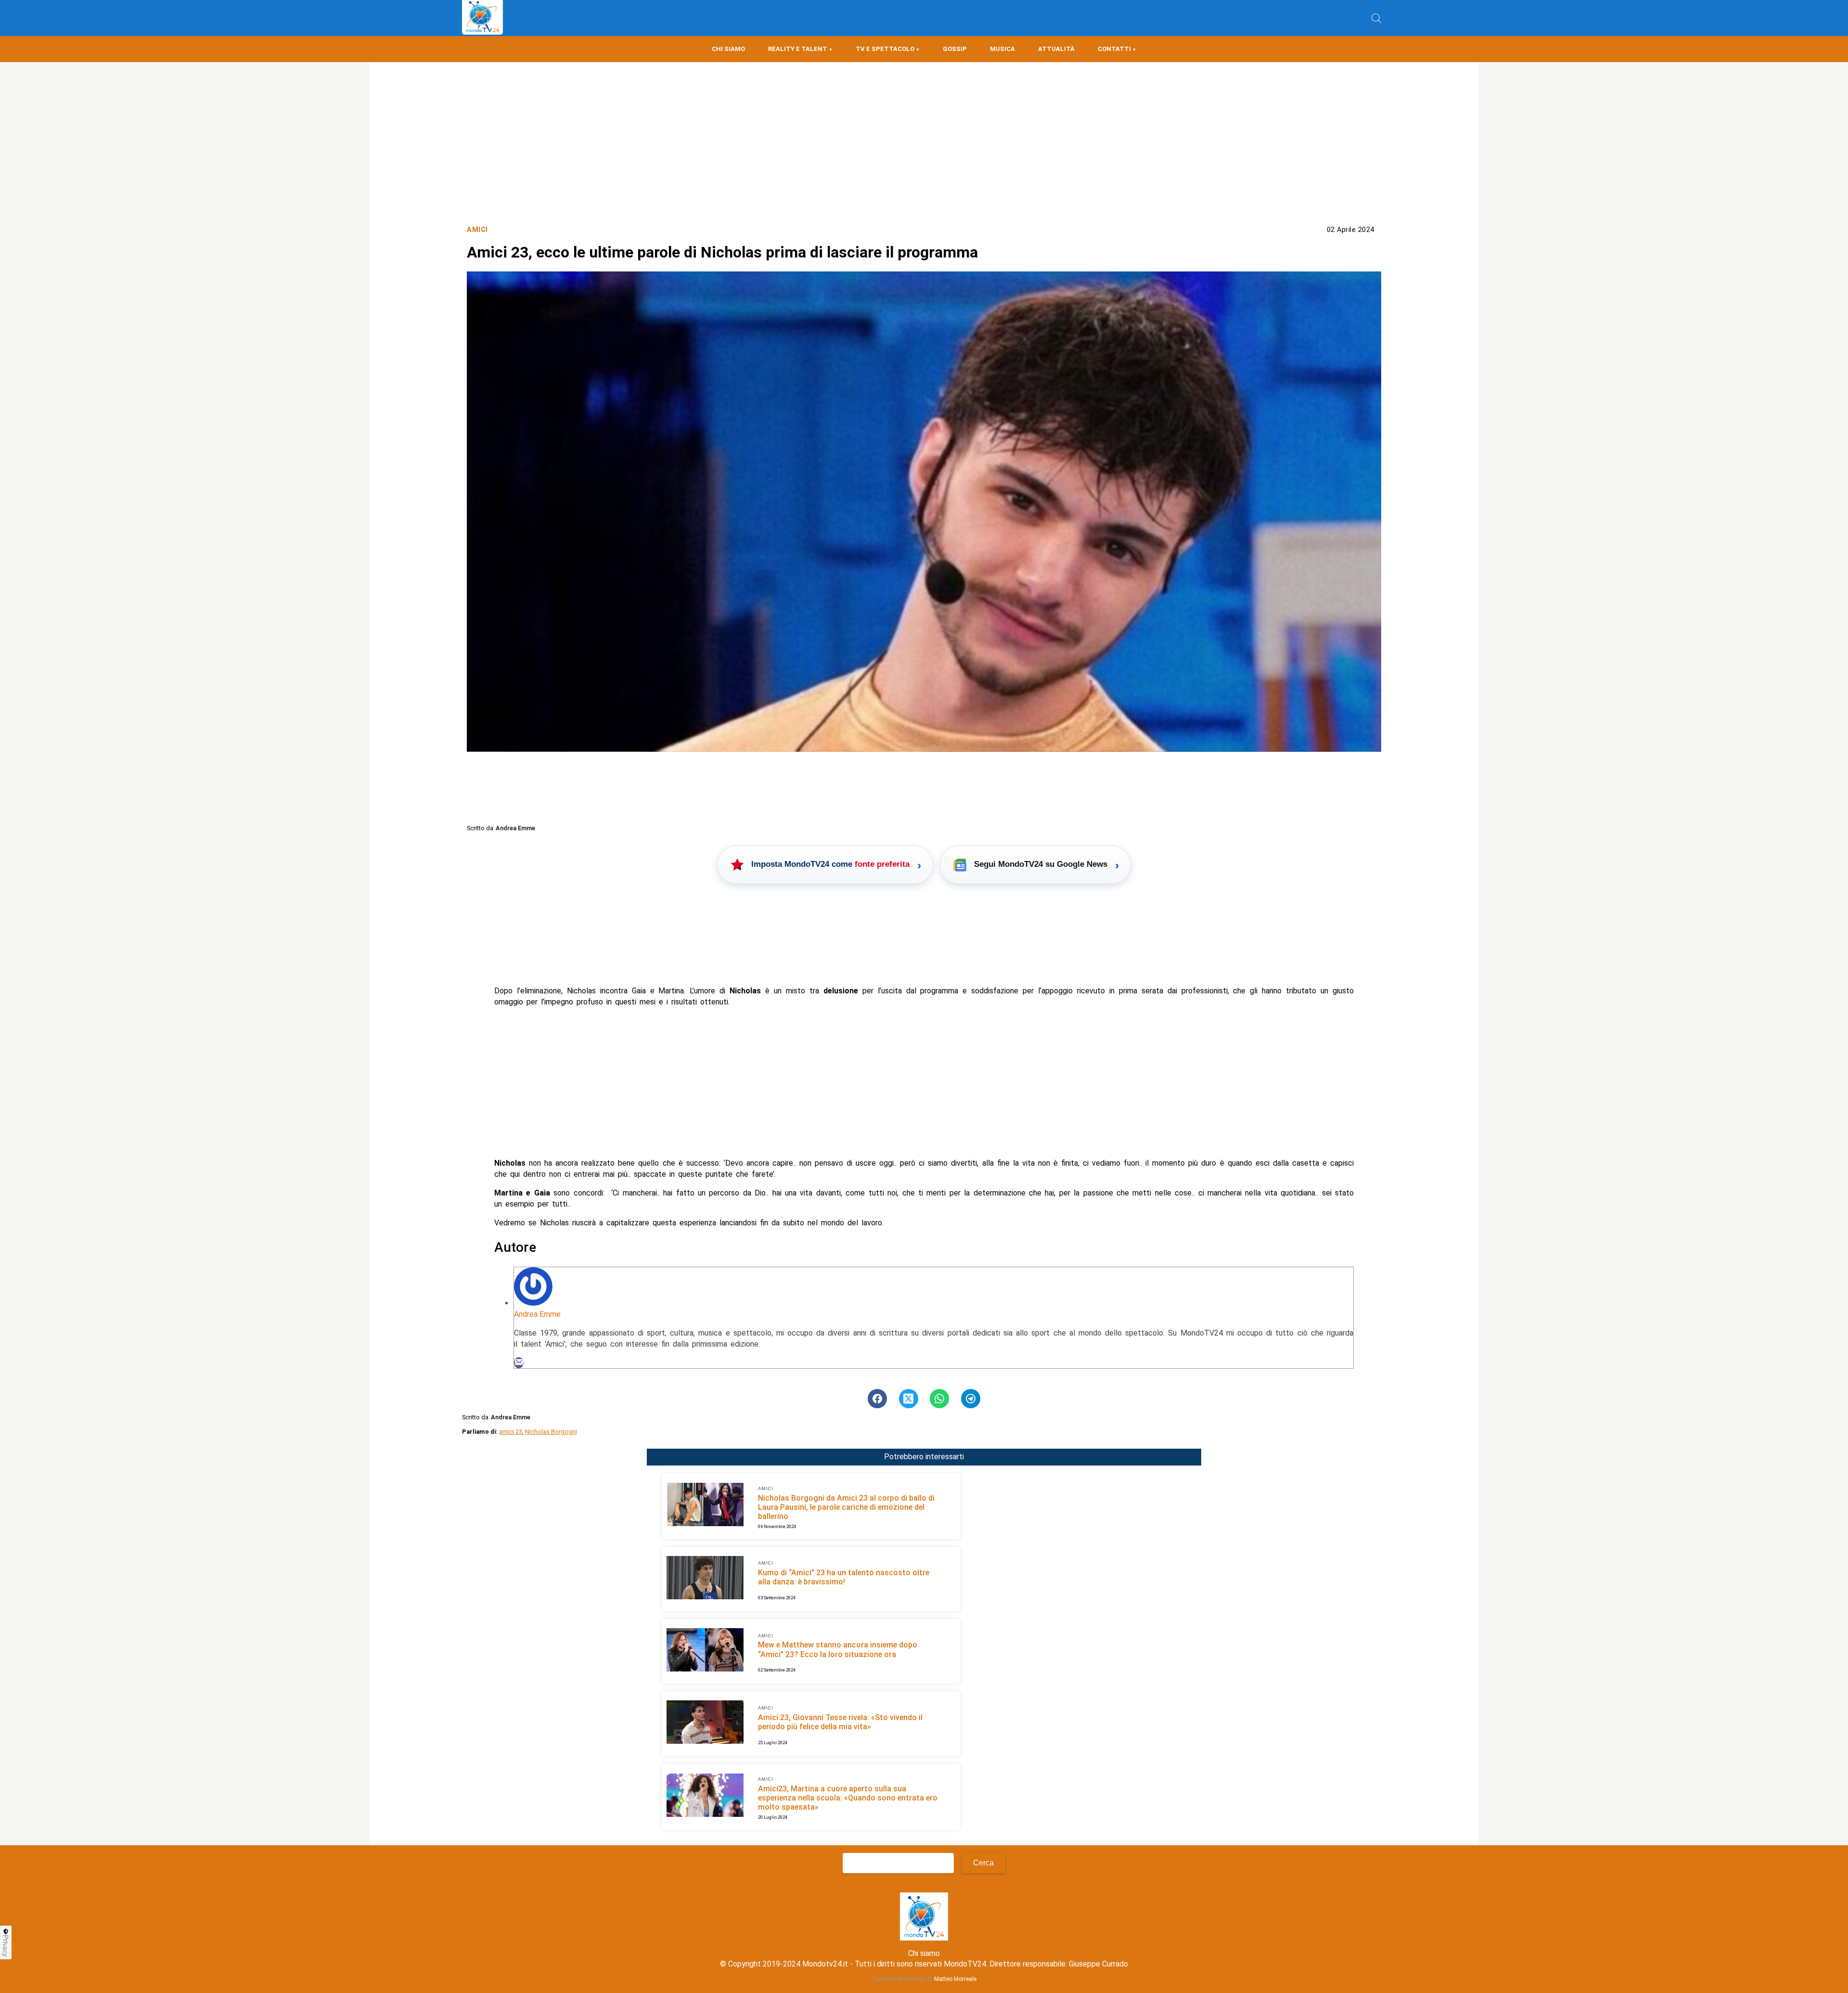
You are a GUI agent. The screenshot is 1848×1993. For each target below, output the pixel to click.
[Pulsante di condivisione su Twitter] (909, 1399)
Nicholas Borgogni (551, 1432)
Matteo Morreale (955, 1979)
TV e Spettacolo (885, 49)
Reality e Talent (798, 49)
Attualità (1056, 49)
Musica (1002, 49)
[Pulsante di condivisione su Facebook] (877, 1399)
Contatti (1114, 49)
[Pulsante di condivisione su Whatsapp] (939, 1399)
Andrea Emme (537, 1314)
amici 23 (511, 1432)
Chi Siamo (728, 49)
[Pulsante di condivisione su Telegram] (971, 1399)
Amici (477, 230)
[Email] (519, 1363)
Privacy (6, 1946)
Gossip (955, 49)
